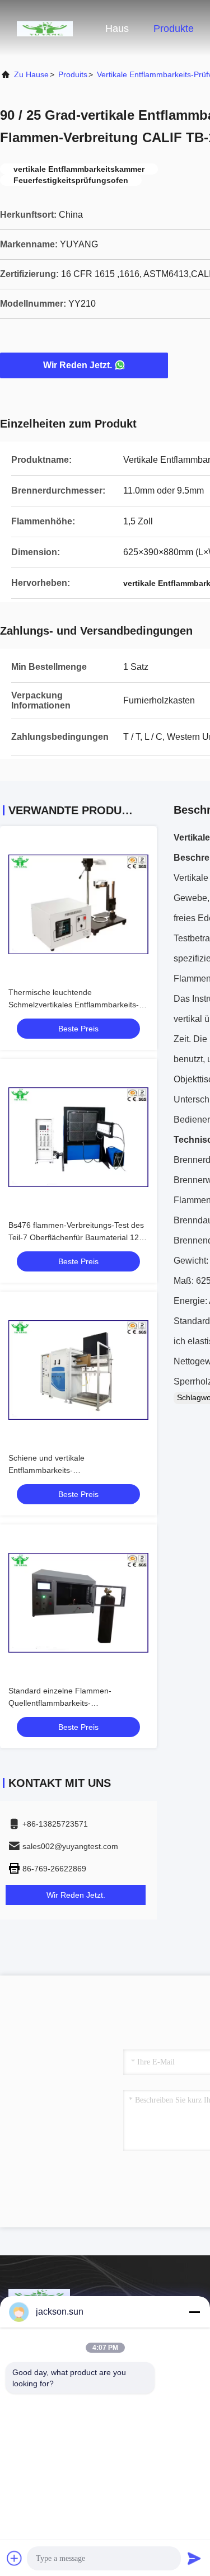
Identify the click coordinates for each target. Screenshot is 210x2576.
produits (73, 74)
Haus (117, 29)
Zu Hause (31, 74)
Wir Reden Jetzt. (78, 365)
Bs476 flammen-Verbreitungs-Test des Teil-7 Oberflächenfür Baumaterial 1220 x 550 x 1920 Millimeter (78, 1237)
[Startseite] (45, 28)
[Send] (194, 2558)
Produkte (174, 29)
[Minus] (194, 2312)
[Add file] (15, 2558)
